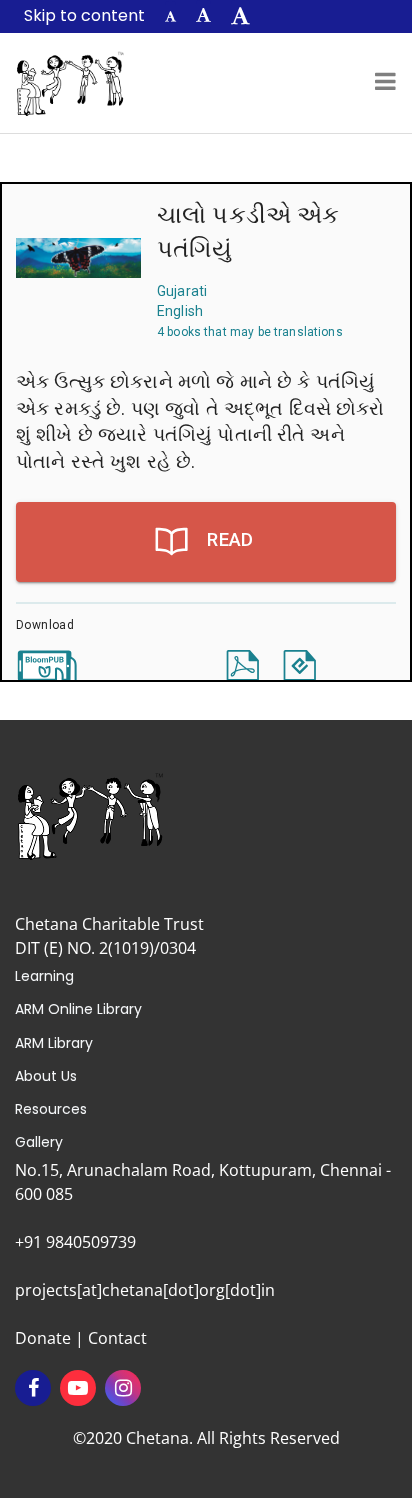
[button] (170, 16)
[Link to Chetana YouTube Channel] (78, 1388)
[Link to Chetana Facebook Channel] (33, 1388)
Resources (51, 1109)
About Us (46, 1076)
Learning (44, 976)
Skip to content (84, 15)
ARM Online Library (78, 1009)
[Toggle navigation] (385, 83)
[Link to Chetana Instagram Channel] (123, 1388)
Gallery (39, 1142)
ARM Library (54, 1043)
